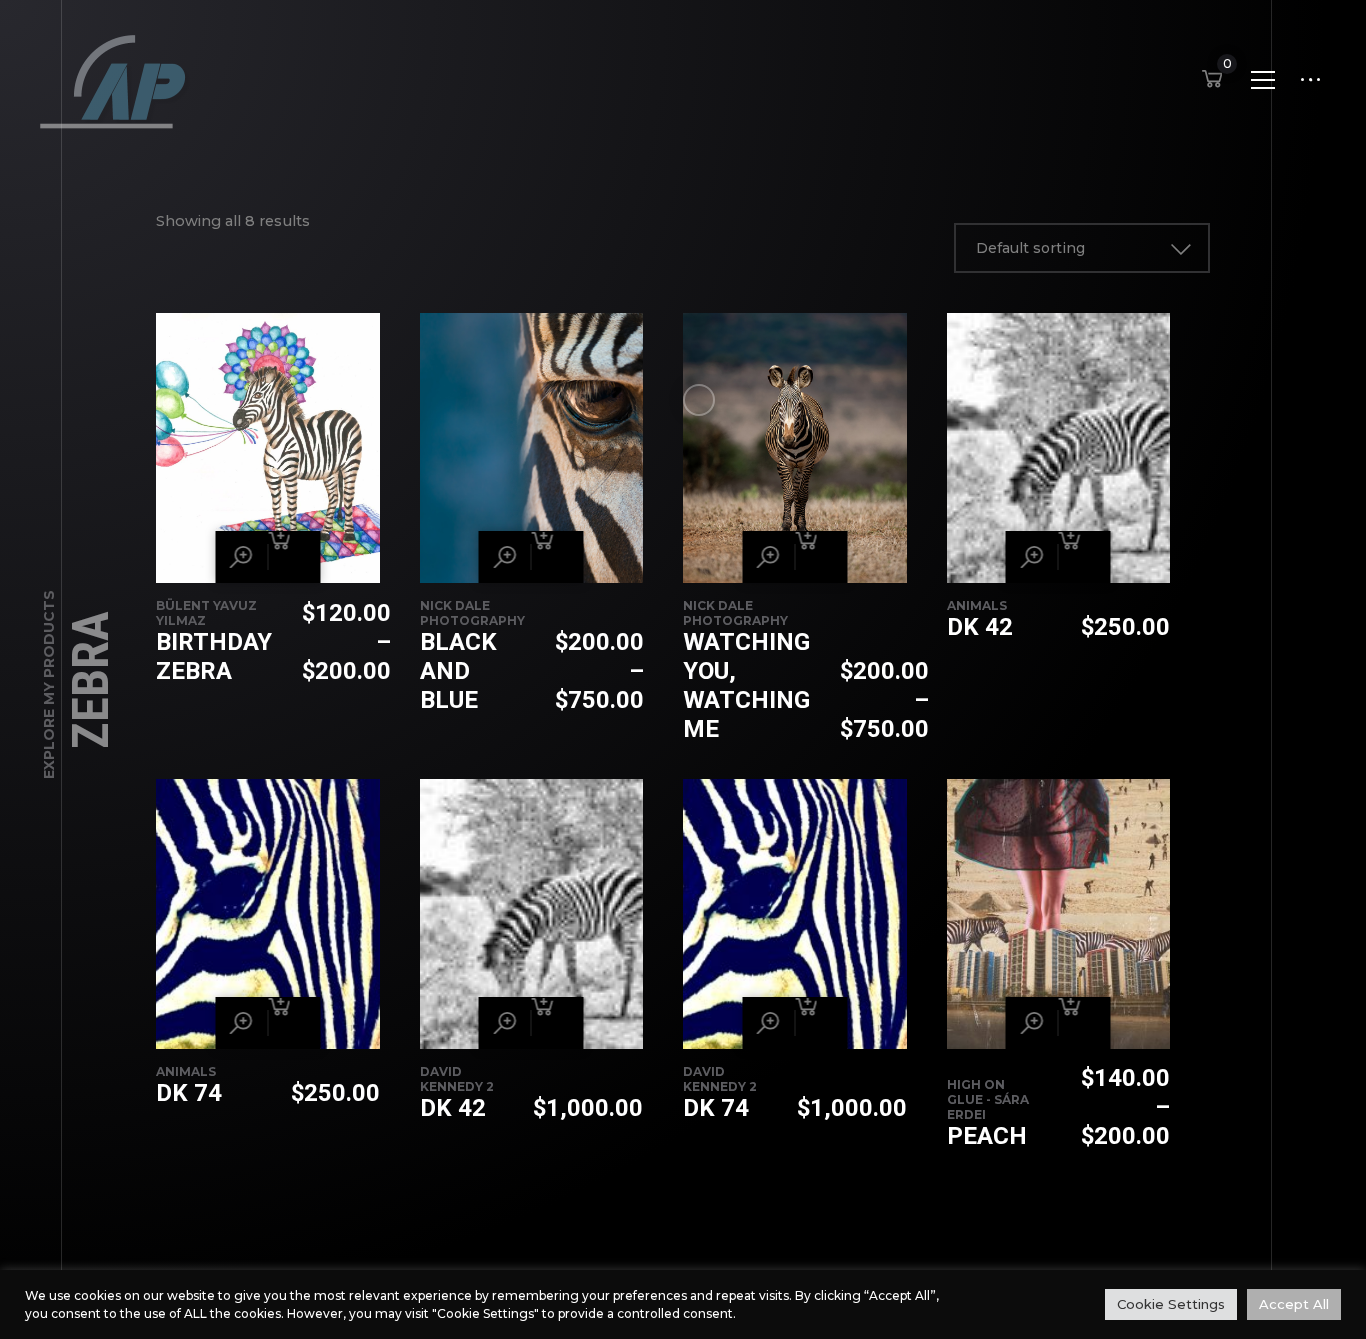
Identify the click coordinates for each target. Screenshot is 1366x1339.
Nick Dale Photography (472, 613)
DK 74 (189, 1093)
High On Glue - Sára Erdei (988, 1099)
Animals (977, 605)
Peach (987, 1136)
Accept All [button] (1294, 1304)
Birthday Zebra (214, 656)
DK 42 (980, 627)
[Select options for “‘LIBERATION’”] (294, 557)
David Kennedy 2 (457, 1079)
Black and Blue (458, 671)
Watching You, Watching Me (746, 685)
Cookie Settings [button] (1171, 1304)
